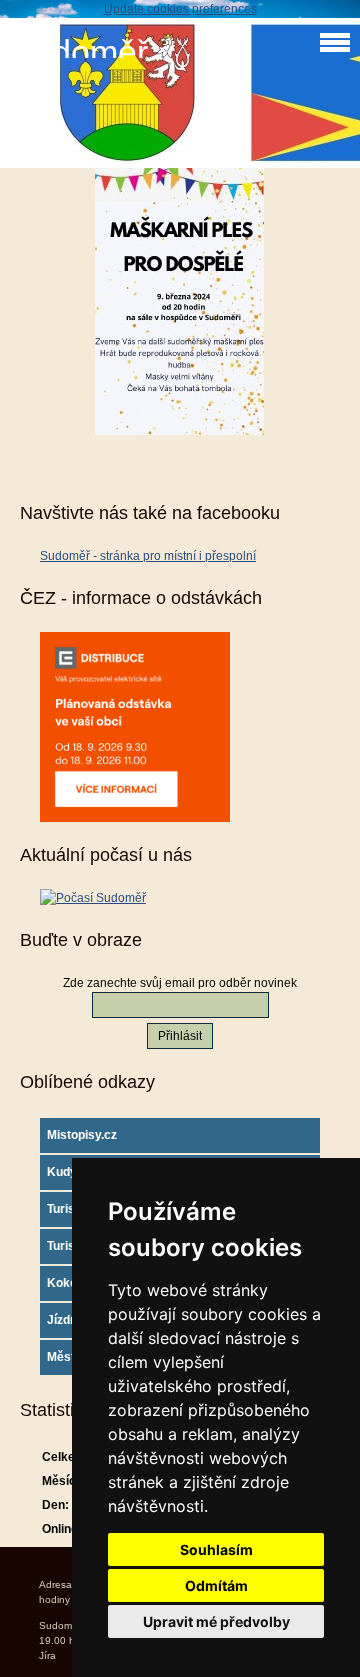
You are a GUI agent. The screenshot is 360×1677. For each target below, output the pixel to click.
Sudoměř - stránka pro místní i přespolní (148, 556)
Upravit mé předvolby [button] (216, 1621)
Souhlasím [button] (216, 1549)
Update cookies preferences (180, 9)
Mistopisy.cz (82, 1135)
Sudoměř (79, 52)
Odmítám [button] (216, 1585)
